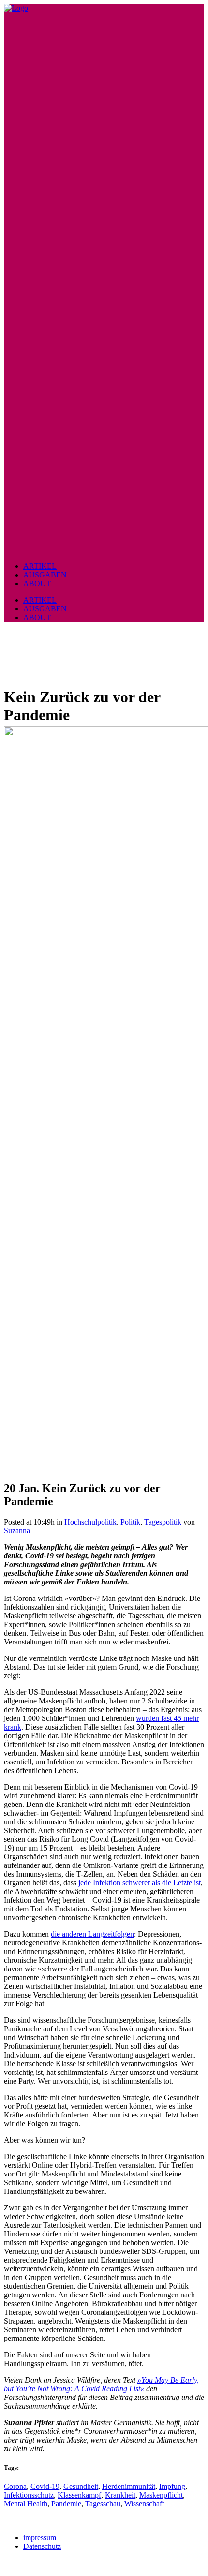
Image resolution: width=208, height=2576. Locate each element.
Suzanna (17, 1531)
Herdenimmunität (129, 2486)
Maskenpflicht (161, 2495)
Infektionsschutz (29, 2495)
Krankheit (120, 2495)
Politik (130, 1522)
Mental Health (26, 2504)
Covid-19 (45, 2486)
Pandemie (66, 2504)
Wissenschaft (144, 2504)
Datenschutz (42, 2546)
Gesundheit (81, 2486)
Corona (15, 2486)
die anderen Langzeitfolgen (92, 1934)
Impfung (172, 2486)
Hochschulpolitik (90, 1522)
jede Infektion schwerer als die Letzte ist (140, 1883)
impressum (40, 2538)
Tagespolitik (163, 1522)
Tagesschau (103, 2504)
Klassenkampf (79, 2495)
